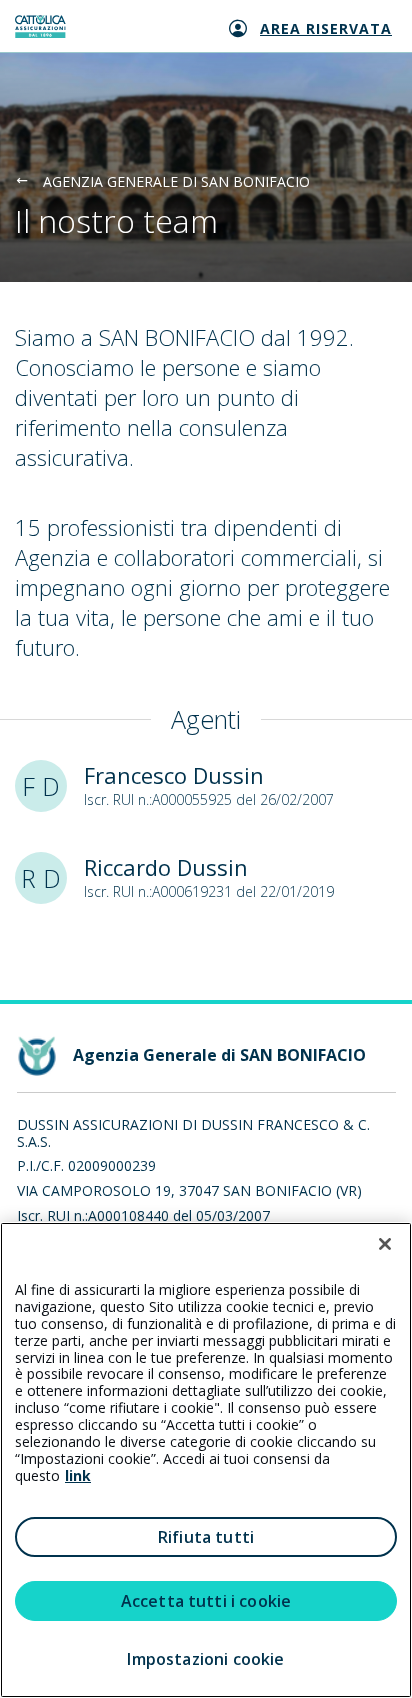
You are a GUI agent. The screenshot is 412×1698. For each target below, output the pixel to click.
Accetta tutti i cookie (206, 1601)
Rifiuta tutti (206, 1537)
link (78, 1475)
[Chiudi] (385, 1244)
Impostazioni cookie (205, 1659)
